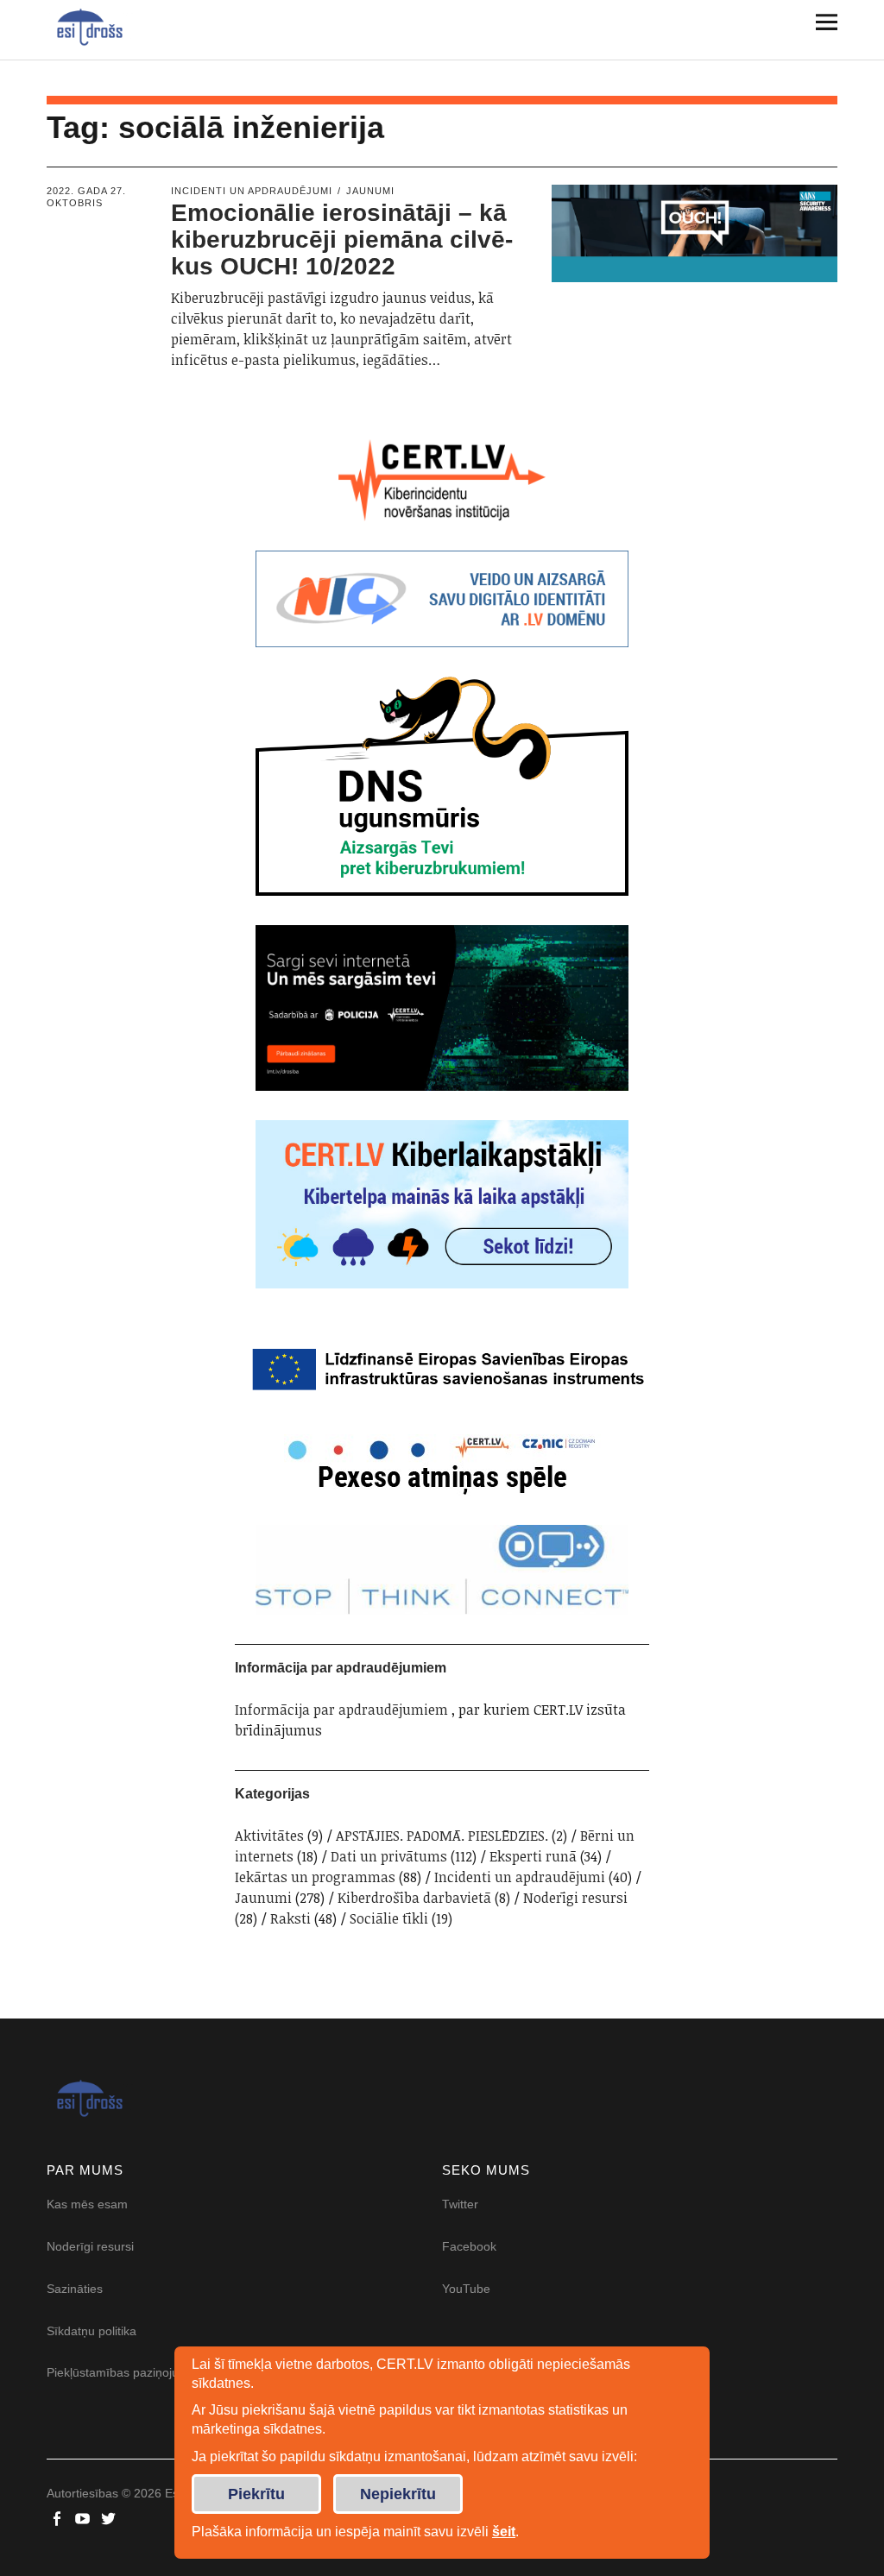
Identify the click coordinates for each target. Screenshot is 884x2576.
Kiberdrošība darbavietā (414, 1898)
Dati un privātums (389, 1856)
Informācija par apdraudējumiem (341, 1710)
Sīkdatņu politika (92, 2331)
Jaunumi (370, 191)
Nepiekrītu (398, 2494)
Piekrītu (256, 2494)
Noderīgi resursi (575, 1898)
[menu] (820, 22)
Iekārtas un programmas (315, 1877)
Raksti (290, 1918)
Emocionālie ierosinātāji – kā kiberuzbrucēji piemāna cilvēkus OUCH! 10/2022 (342, 239)
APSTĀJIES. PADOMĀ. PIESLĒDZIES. (442, 1836)
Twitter (460, 2204)
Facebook (469, 2246)
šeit (504, 2532)
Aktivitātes (269, 1836)
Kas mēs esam (87, 2204)
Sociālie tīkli (389, 1918)
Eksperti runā (533, 1856)
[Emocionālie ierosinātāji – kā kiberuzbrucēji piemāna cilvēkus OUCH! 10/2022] (695, 233)
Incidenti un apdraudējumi (252, 191)
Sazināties (75, 2289)
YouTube (466, 2289)
